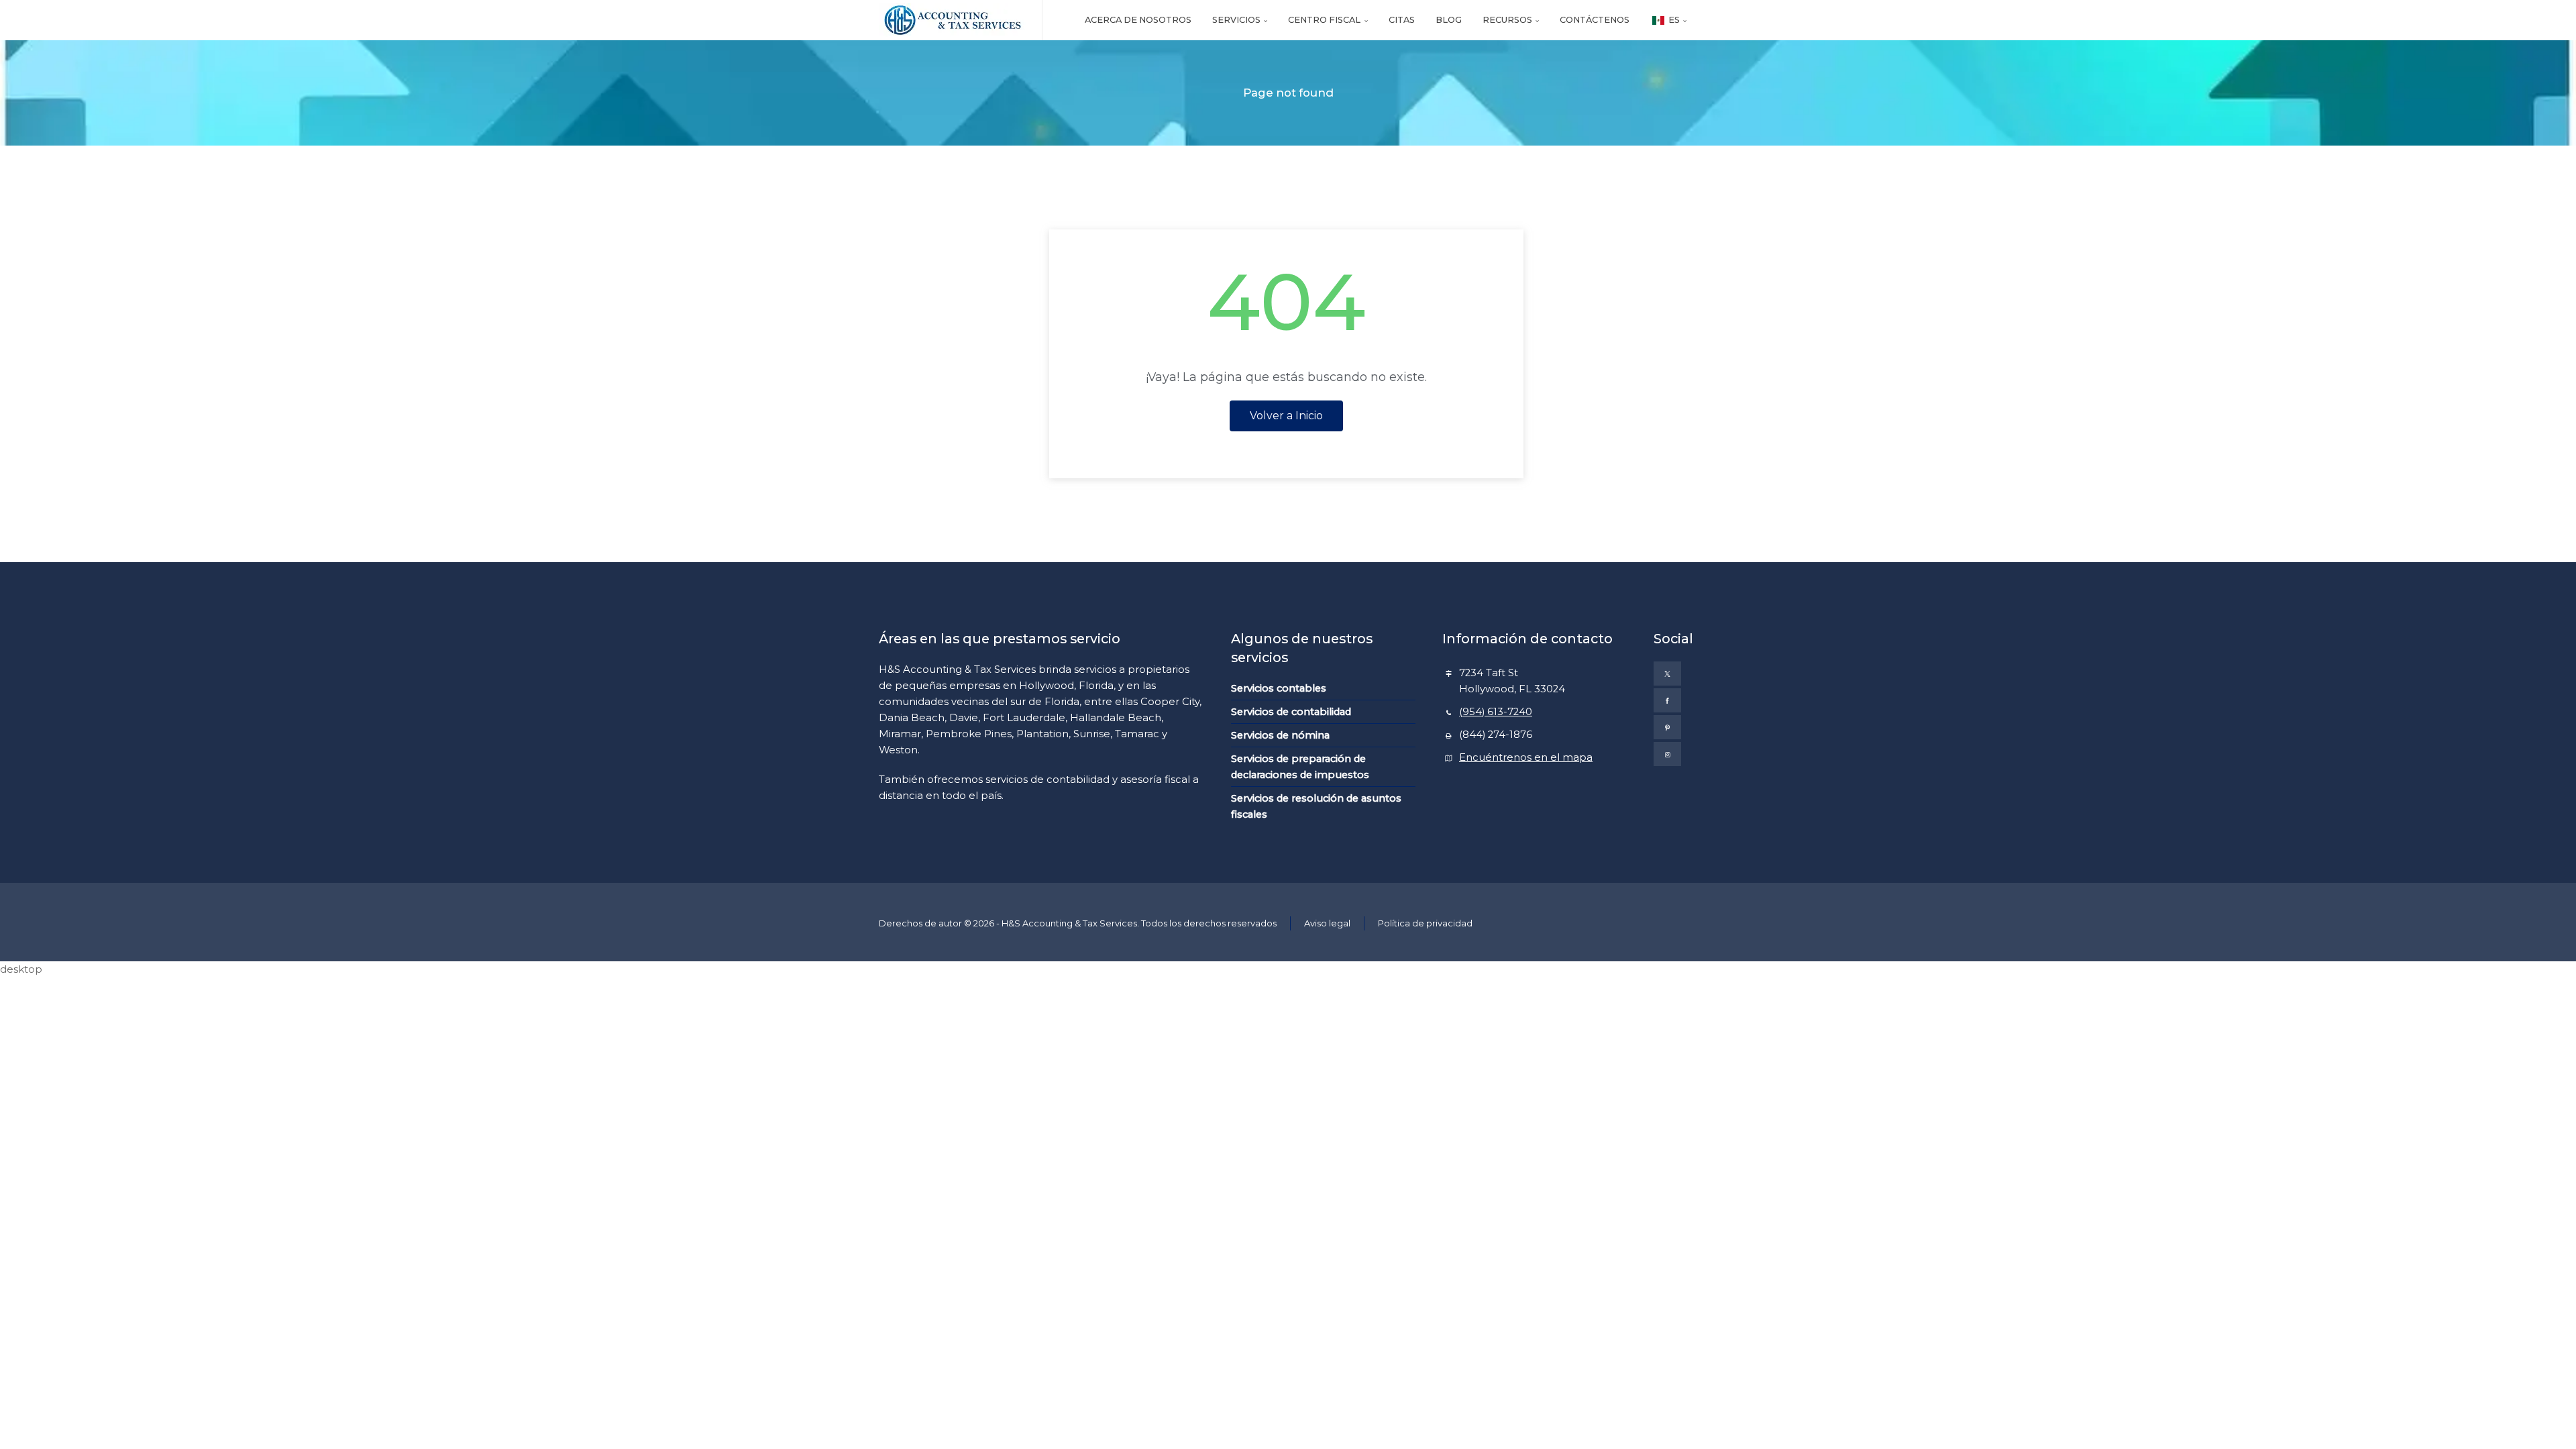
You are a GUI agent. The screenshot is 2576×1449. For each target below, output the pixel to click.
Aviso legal (1327, 923)
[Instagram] (1667, 754)
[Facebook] (1667, 700)
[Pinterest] (1667, 727)
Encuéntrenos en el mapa (1526, 757)
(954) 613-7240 (1496, 712)
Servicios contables (1279, 688)
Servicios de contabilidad (1291, 712)
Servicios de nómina (1280, 735)
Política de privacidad (1425, 923)
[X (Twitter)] (1667, 674)
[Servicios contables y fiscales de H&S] (952, 20)
